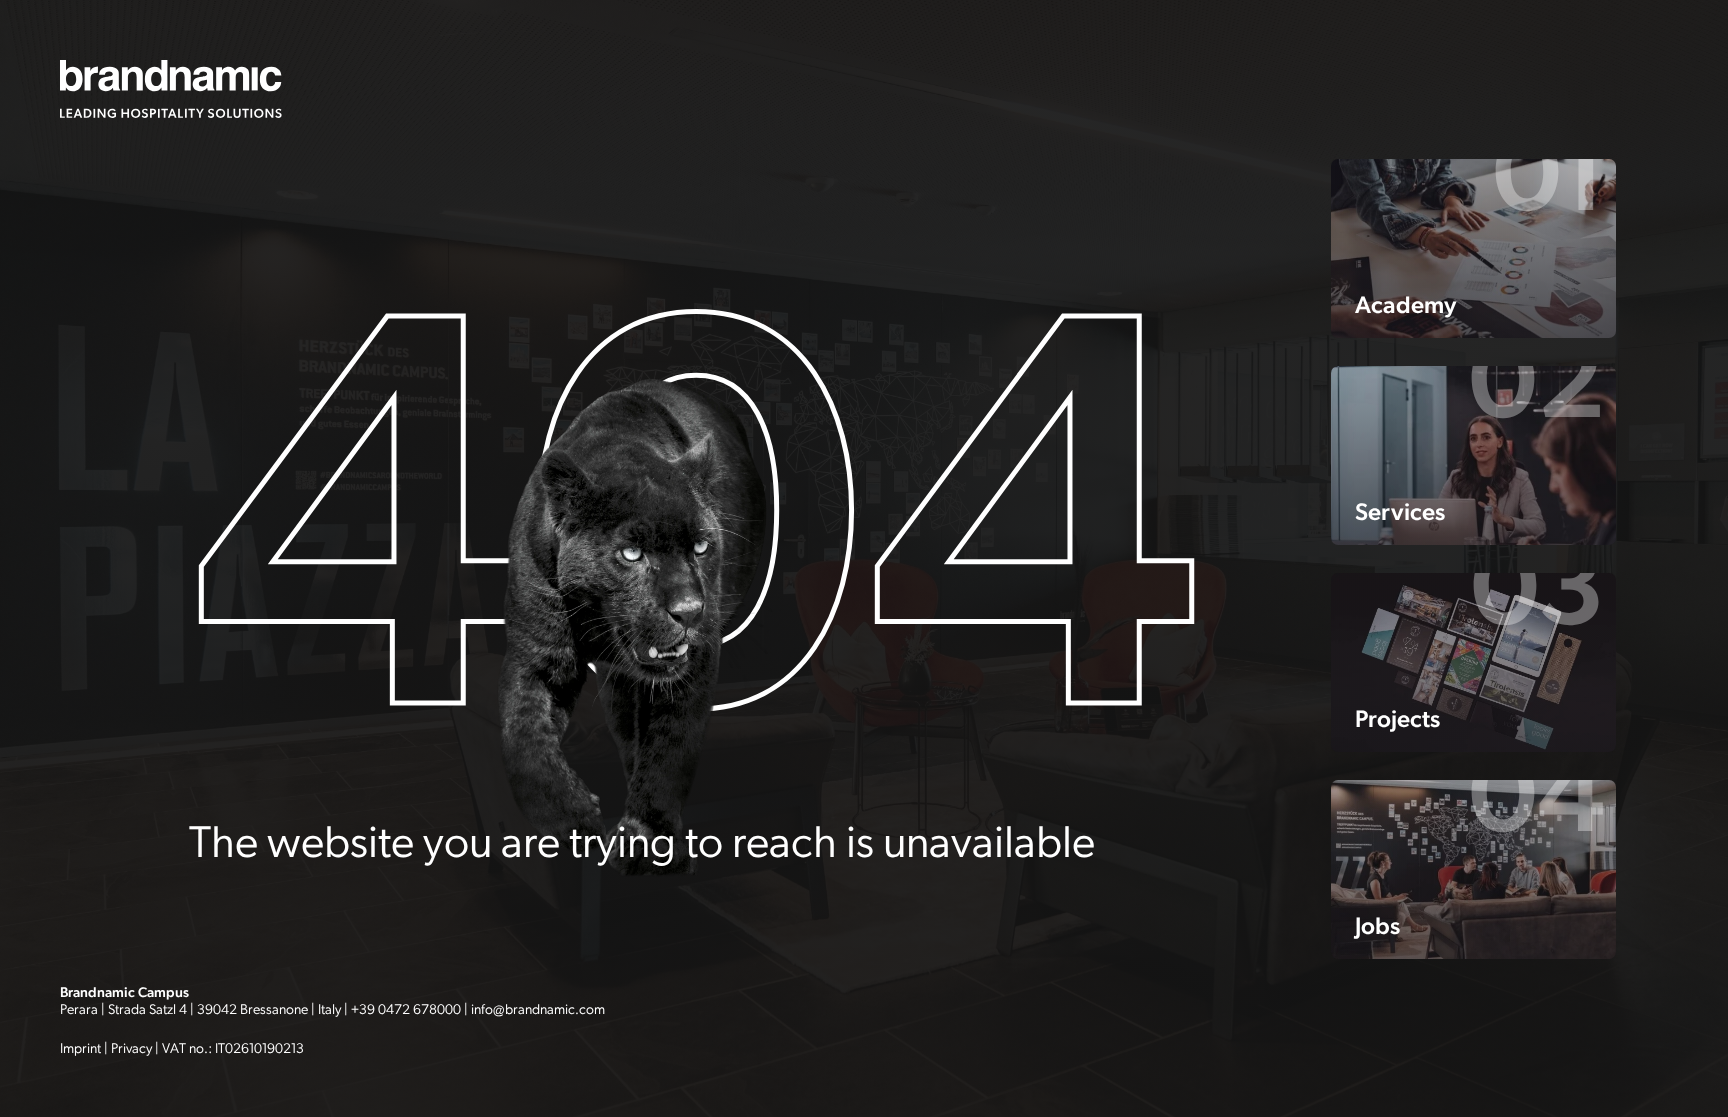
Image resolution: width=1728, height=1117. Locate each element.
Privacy (131, 1048)
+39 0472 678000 (406, 1009)
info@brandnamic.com (538, 1009)
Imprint (80, 1048)
